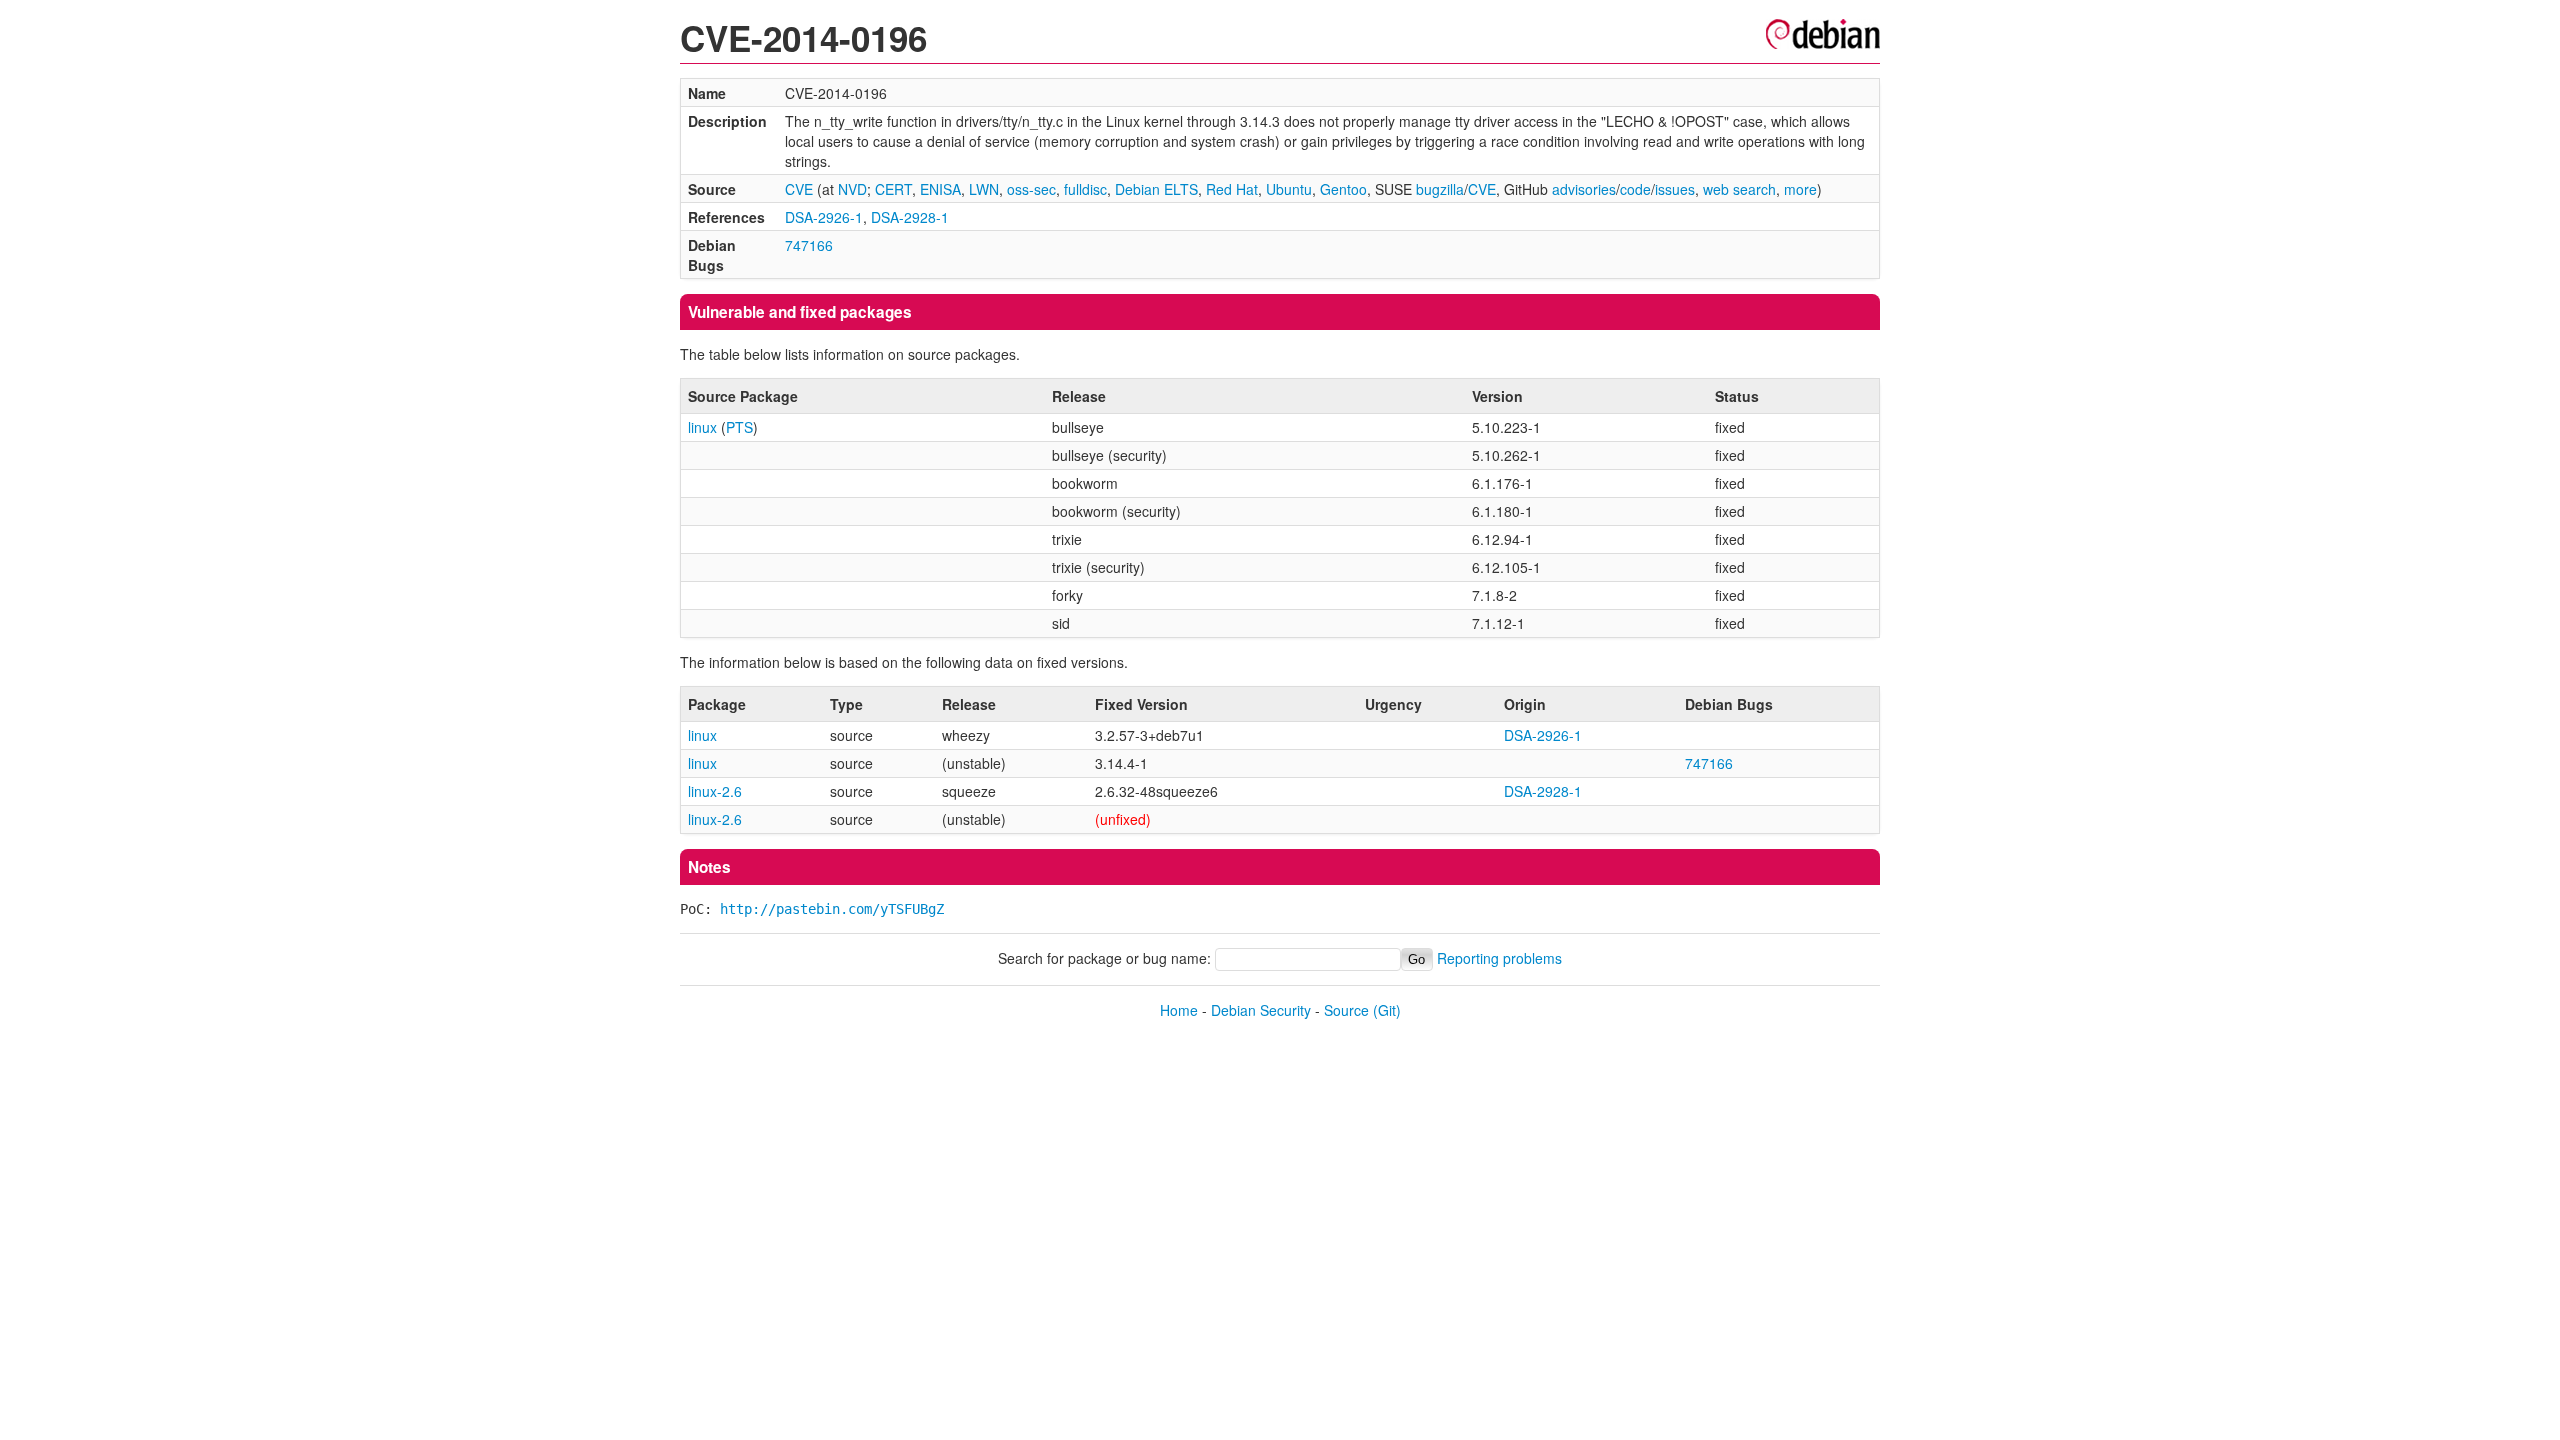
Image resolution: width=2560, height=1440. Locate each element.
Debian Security (1261, 1010)
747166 (809, 245)
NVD (852, 189)
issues (1675, 189)
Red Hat (1232, 189)
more (1800, 189)
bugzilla (1440, 189)
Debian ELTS (1156, 189)
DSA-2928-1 (910, 217)
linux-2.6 (715, 791)
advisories (1584, 189)
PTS (739, 427)
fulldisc (1085, 189)
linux (702, 427)
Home (1179, 1010)
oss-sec (1031, 189)
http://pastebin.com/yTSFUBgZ (832, 909)
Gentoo (1343, 189)
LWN (984, 189)
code (1635, 189)
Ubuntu (1289, 189)
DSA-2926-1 (824, 217)
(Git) (1387, 1010)
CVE (799, 189)
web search (1739, 189)
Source (1346, 1010)
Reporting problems (1499, 958)
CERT (893, 189)
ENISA (940, 189)
